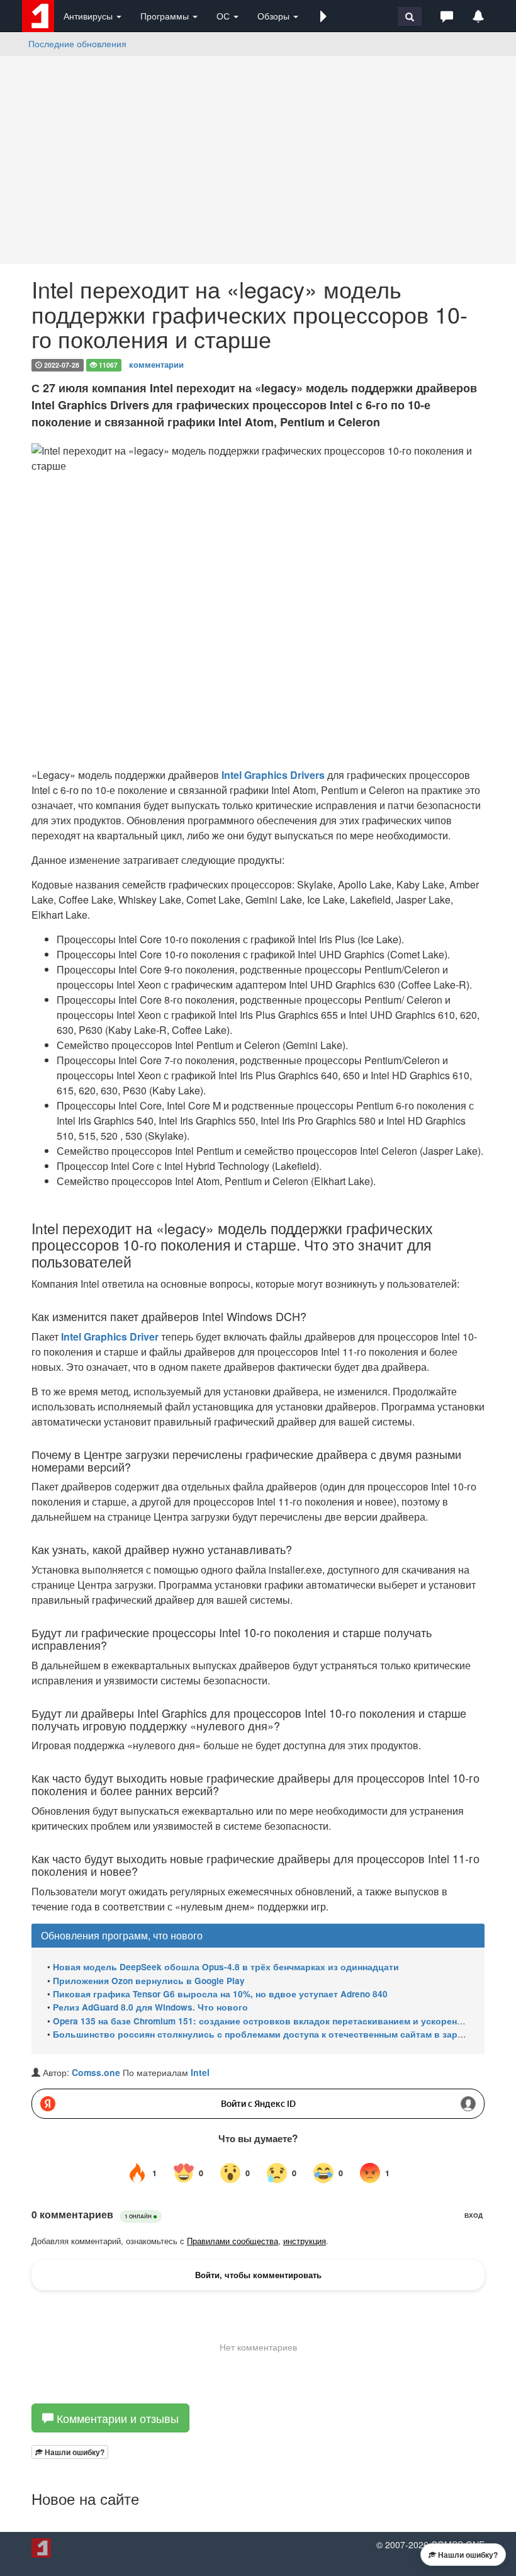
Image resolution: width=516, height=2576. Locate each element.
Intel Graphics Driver (110, 1336)
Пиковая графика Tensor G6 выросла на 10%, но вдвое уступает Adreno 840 (220, 1994)
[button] (323, 16)
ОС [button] (224, 16)
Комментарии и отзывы (116, 2418)
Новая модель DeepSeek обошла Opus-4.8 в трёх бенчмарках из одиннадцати (226, 1967)
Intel (200, 2072)
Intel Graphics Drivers (273, 775)
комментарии (156, 364)
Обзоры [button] (275, 16)
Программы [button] (166, 16)
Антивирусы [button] (89, 16)
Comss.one (96, 2072)
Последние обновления (77, 43)
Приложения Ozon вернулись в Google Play (149, 1981)
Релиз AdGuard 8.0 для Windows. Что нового (150, 2007)
